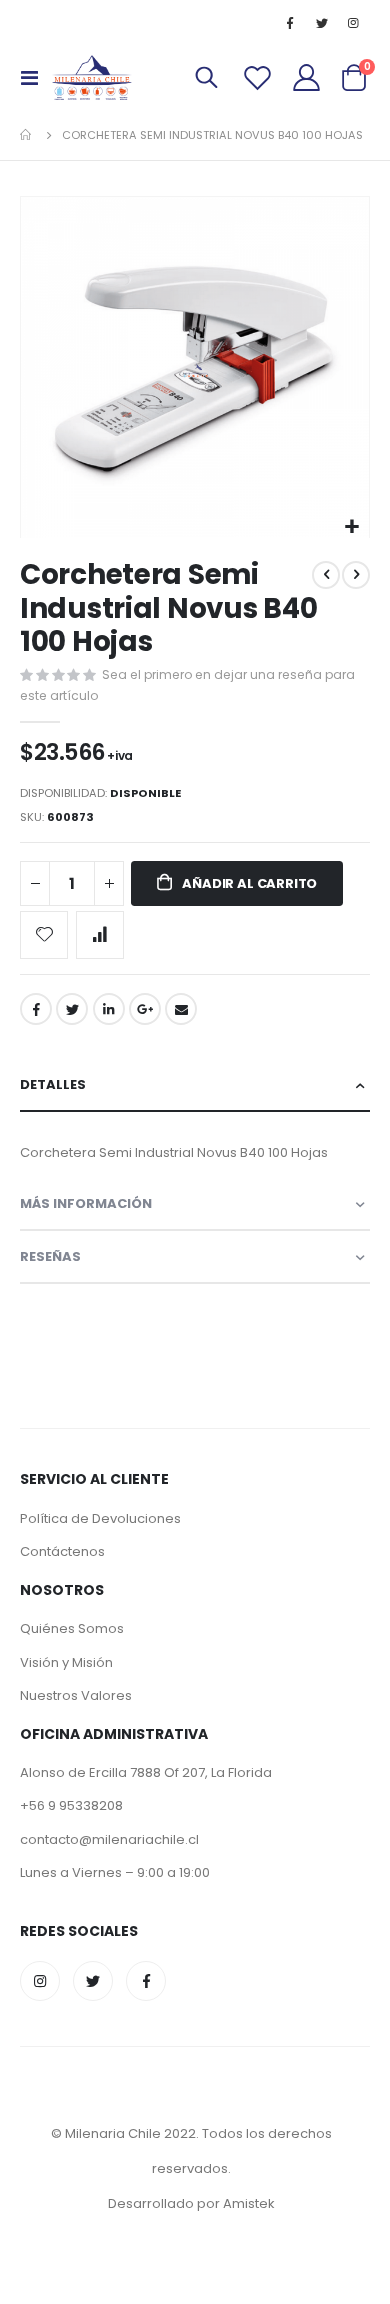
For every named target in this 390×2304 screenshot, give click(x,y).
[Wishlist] (258, 77)
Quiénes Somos (72, 1628)
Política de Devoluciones (100, 1518)
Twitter (72, 1009)
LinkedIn (109, 1009)
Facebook (36, 1009)
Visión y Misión (66, 1662)
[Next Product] (356, 575)
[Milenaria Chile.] (92, 77)
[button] (351, 527)
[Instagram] (354, 23)
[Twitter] (322, 23)
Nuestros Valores (76, 1695)
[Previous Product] (326, 575)
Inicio (27, 135)
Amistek (249, 2203)
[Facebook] (290, 23)
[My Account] (307, 77)
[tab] (195, 1085)
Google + (145, 1009)
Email (181, 1009)
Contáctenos (62, 1551)
